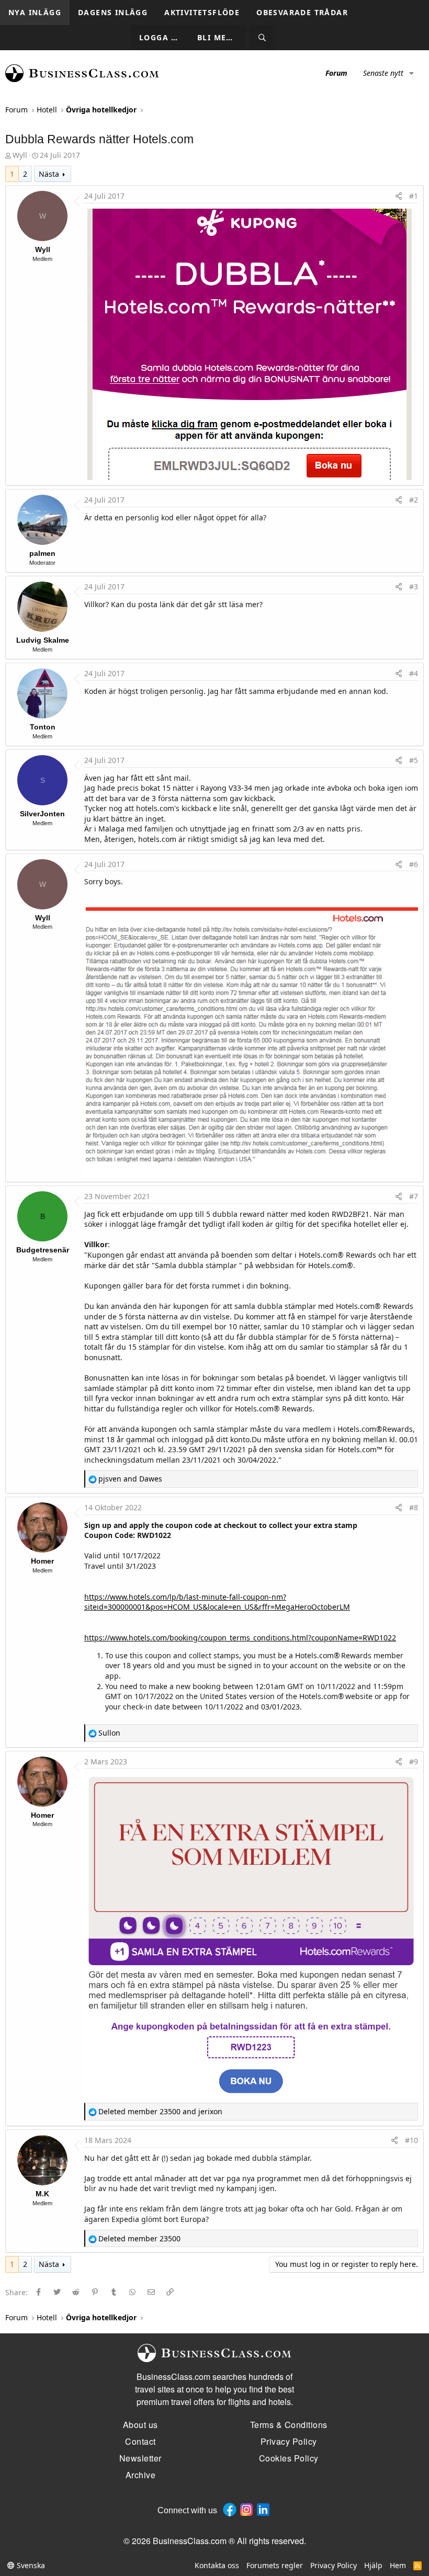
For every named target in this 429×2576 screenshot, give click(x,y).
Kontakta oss (217, 2565)
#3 (414, 586)
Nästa (49, 174)
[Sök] (263, 38)
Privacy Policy (334, 2565)
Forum (336, 73)
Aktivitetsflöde (202, 12)
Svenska (30, 2565)
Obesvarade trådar (302, 12)
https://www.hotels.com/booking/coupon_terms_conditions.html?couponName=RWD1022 (240, 1638)
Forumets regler (275, 2565)
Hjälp (373, 2565)
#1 (414, 196)
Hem (398, 2565)
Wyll (20, 155)
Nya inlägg (35, 12)
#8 (414, 1507)
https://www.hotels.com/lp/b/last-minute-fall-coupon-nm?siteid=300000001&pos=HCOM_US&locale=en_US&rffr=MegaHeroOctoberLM (217, 1602)
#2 (414, 500)
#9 (414, 1762)
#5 (414, 760)
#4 (414, 673)
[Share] (399, 196)
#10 (411, 2140)
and (130, 1479)
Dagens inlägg (113, 12)
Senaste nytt (383, 73)
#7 (414, 1196)
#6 (414, 864)
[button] (411, 73)
